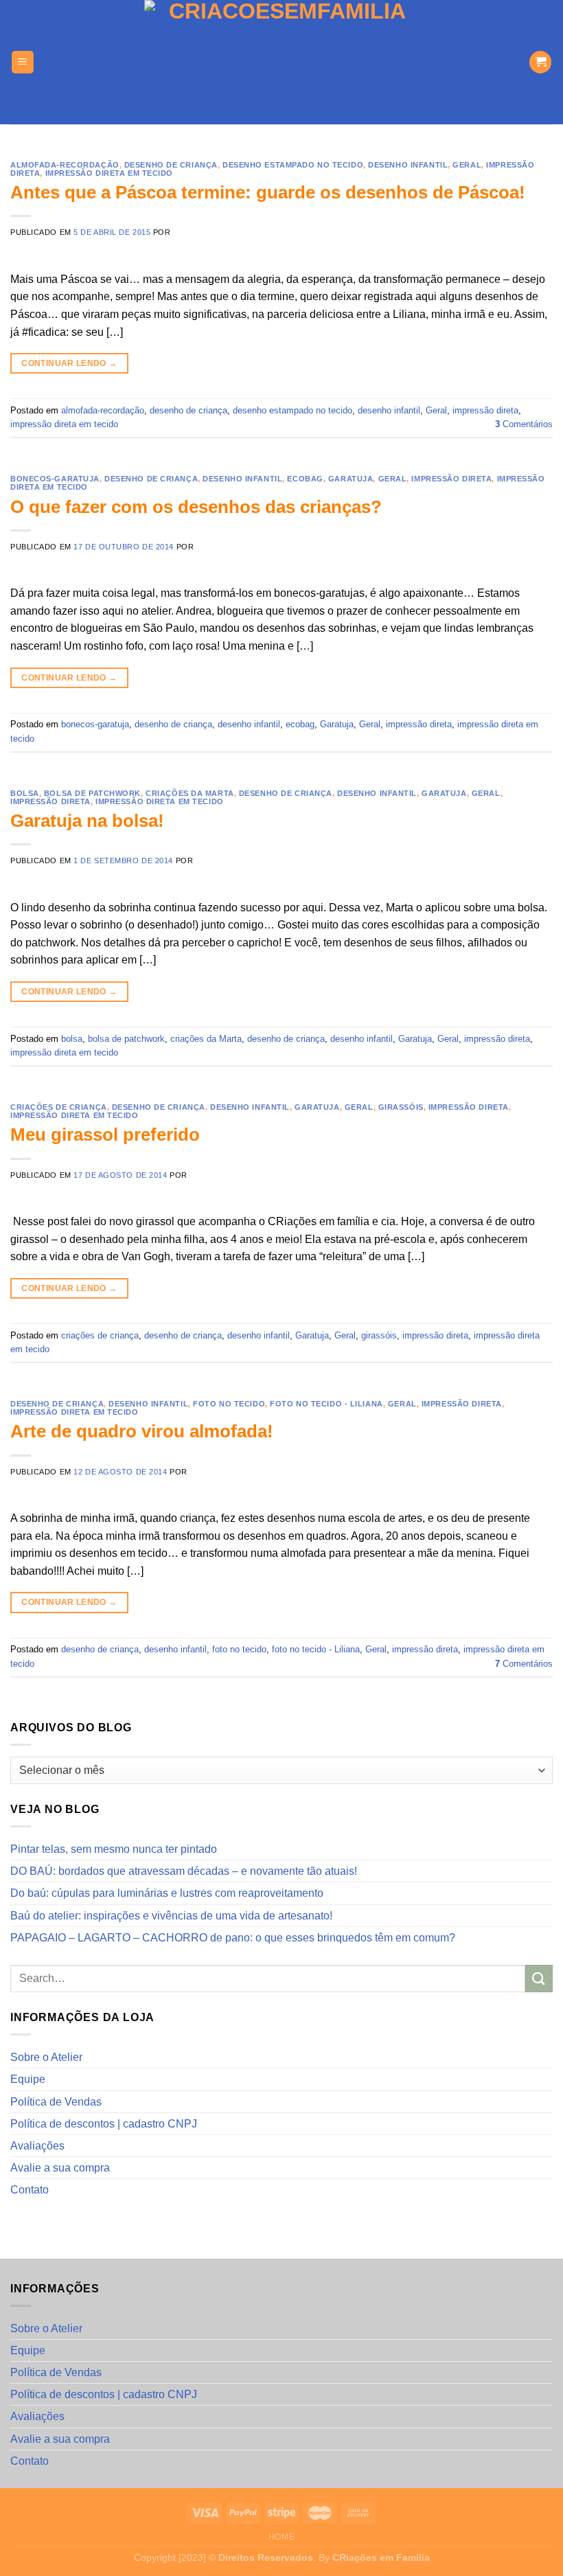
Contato (30, 2190)
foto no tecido (229, 1404)
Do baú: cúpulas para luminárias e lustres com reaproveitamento (167, 1893)
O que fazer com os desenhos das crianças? (196, 507)
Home (281, 2537)
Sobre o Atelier (46, 2057)
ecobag (305, 479)
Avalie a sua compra (60, 2168)
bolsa (25, 793)
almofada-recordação (65, 165)
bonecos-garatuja (55, 479)
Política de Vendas (56, 2102)
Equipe (28, 2079)
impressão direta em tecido (110, 173)
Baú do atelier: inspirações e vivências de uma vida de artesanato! (171, 1916)
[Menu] (23, 62)
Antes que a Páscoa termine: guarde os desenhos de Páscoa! (268, 192)
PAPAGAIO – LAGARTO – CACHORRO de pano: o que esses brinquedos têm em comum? (233, 1938)
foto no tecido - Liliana (326, 1404)
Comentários (524, 424)
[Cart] (540, 62)
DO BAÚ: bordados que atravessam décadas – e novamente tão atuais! (184, 1871)
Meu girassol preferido (105, 1135)
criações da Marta (190, 793)
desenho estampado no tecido (293, 165)
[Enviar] (539, 1978)
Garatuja (351, 479)
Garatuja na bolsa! (87, 821)
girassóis (401, 1107)
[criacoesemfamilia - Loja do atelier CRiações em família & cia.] (282, 62)
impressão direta (485, 410)
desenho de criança (171, 165)
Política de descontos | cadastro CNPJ (104, 2124)
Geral (467, 165)
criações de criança (59, 1107)
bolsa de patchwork (92, 793)
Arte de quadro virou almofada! (142, 1431)
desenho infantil (408, 165)
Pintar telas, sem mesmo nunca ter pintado (114, 1849)
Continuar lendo (69, 363)
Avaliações (37, 2146)
